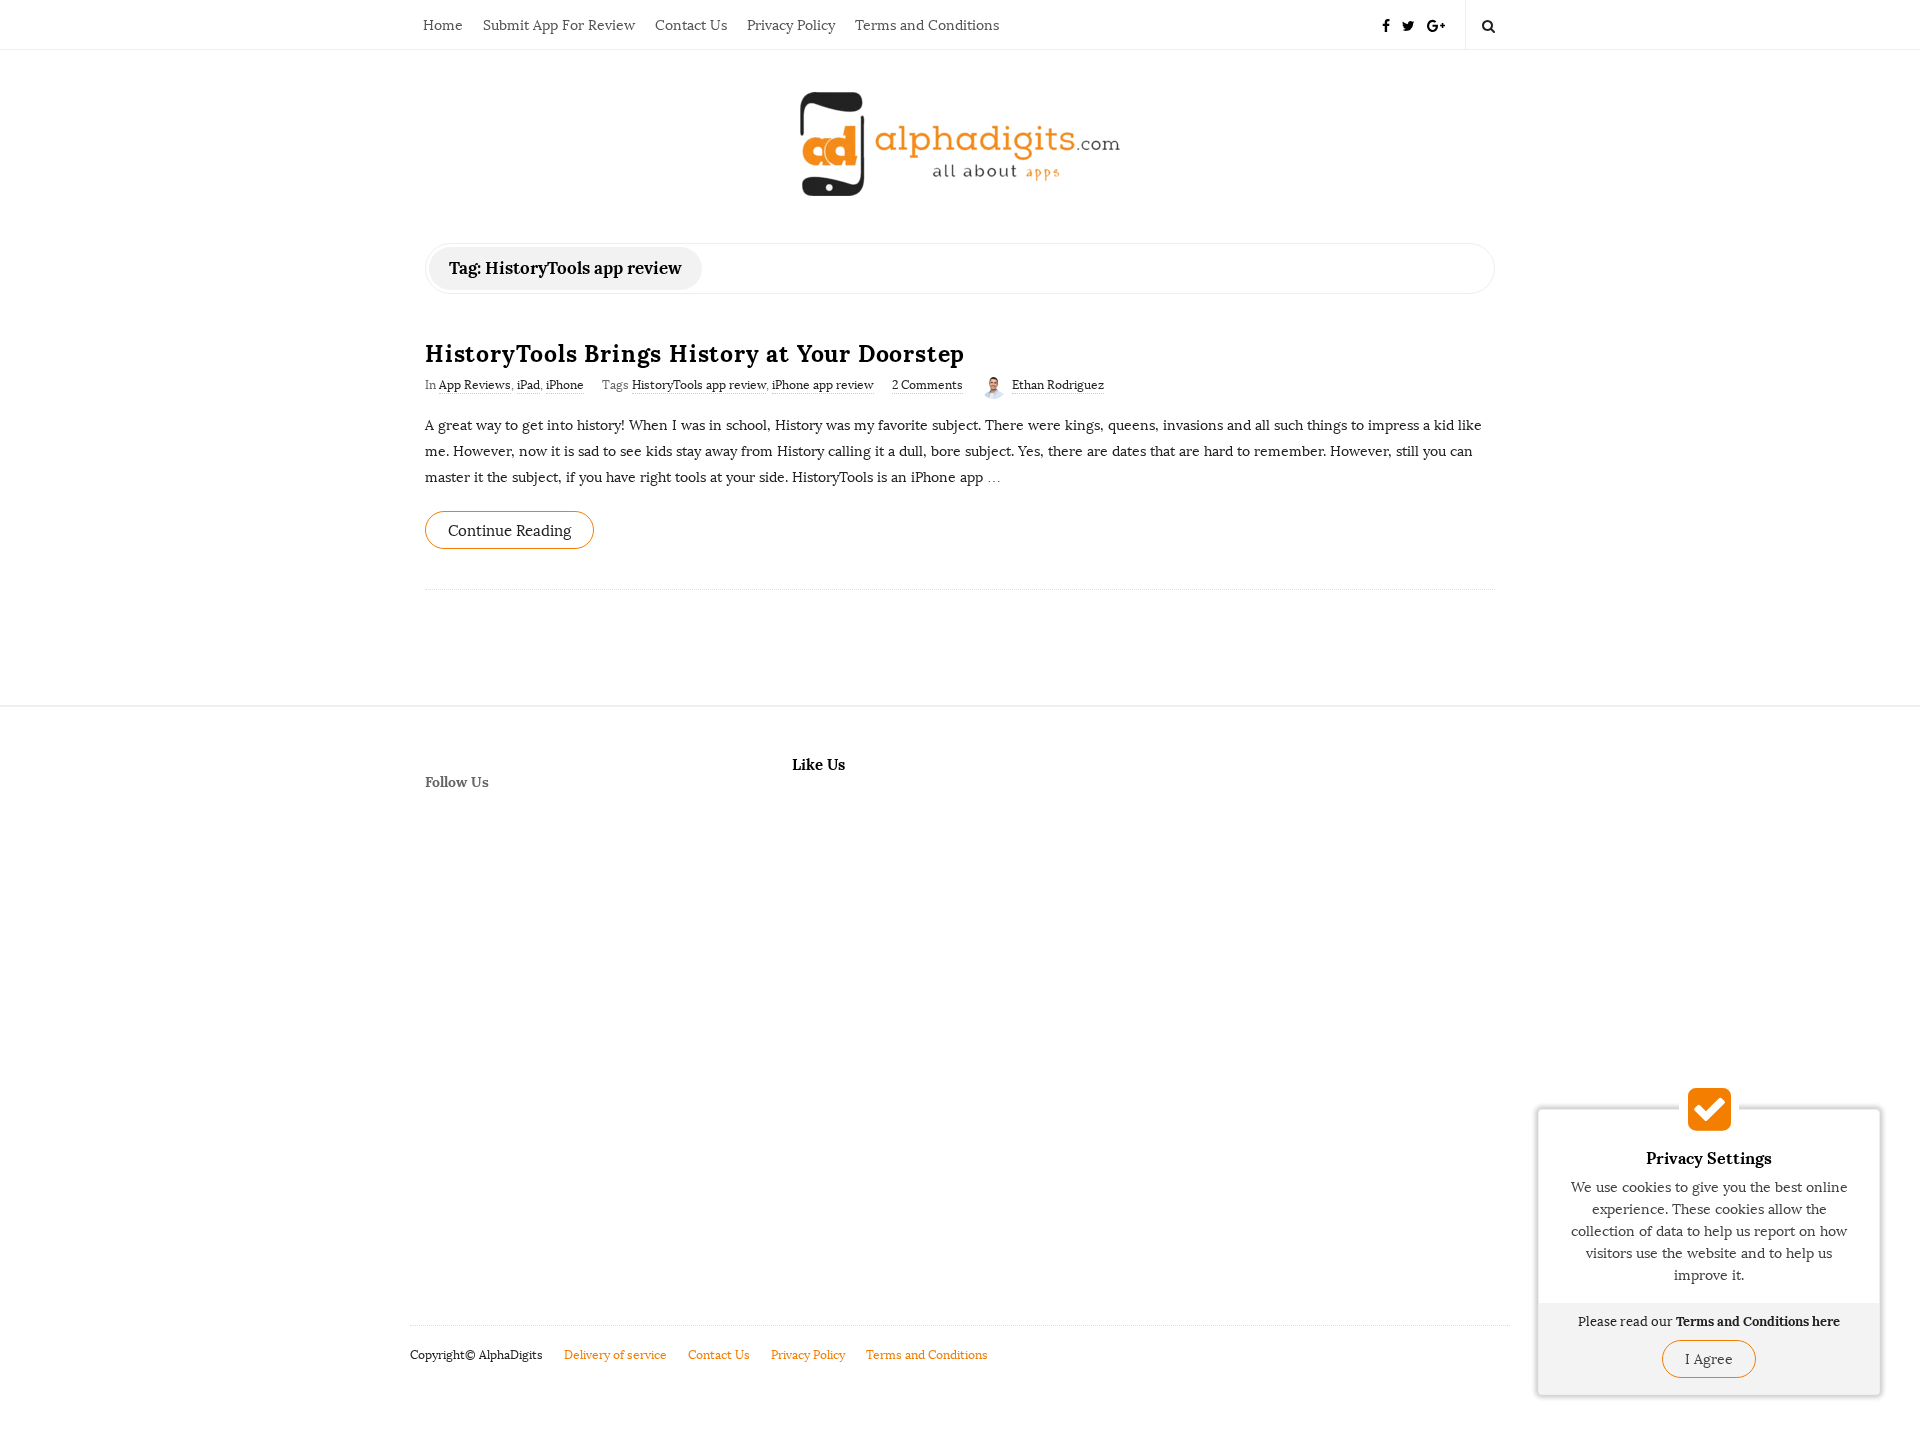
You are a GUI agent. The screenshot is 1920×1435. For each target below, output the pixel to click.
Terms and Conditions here (1758, 1321)
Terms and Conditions (927, 25)
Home (443, 25)
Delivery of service (615, 1355)
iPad (528, 385)
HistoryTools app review (699, 385)
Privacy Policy (791, 25)
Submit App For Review (559, 25)
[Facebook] (1386, 24)
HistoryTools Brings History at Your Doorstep (695, 353)
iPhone (565, 385)
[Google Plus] (1436, 24)
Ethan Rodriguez (1058, 385)
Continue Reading (509, 531)
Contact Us (691, 25)
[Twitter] (1408, 24)
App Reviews (475, 385)
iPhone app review (823, 385)
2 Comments (927, 385)
